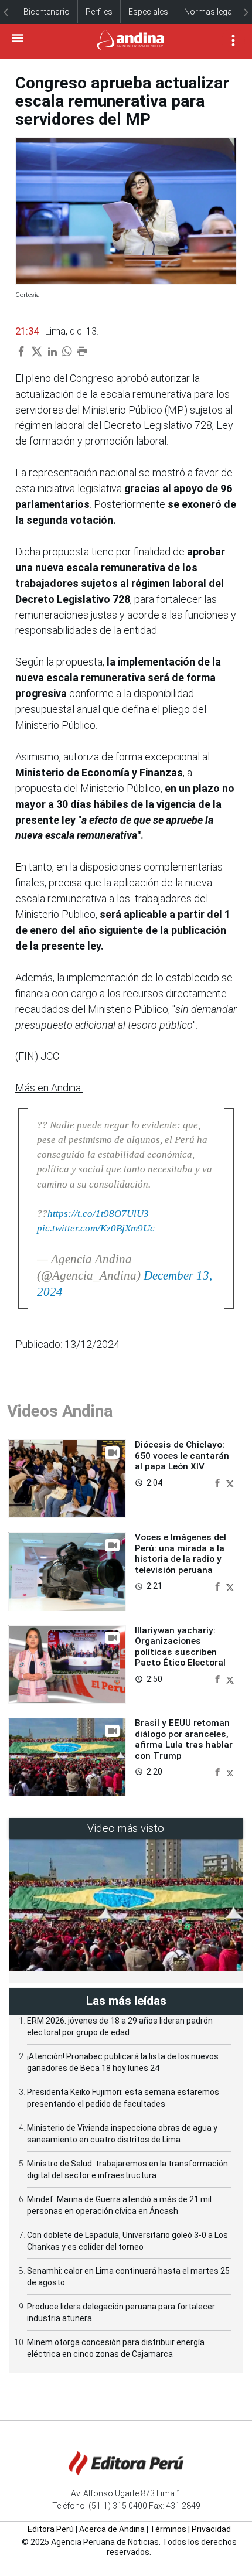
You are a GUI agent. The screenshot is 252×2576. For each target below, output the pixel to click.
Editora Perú (51, 2529)
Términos (168, 2529)
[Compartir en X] (230, 1483)
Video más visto (126, 1828)
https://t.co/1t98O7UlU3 (98, 1214)
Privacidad (211, 2529)
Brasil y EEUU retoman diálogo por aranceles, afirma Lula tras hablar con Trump (184, 1739)
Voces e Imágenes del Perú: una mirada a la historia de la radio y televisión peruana (181, 1553)
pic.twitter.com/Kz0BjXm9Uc (96, 1228)
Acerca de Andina (112, 2529)
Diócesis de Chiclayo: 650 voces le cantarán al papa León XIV (182, 1456)
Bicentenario (47, 12)
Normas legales (213, 12)
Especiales (148, 12)
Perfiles (99, 12)
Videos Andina (60, 1411)
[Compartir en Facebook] (219, 1483)
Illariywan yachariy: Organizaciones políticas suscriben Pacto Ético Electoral (180, 1647)
